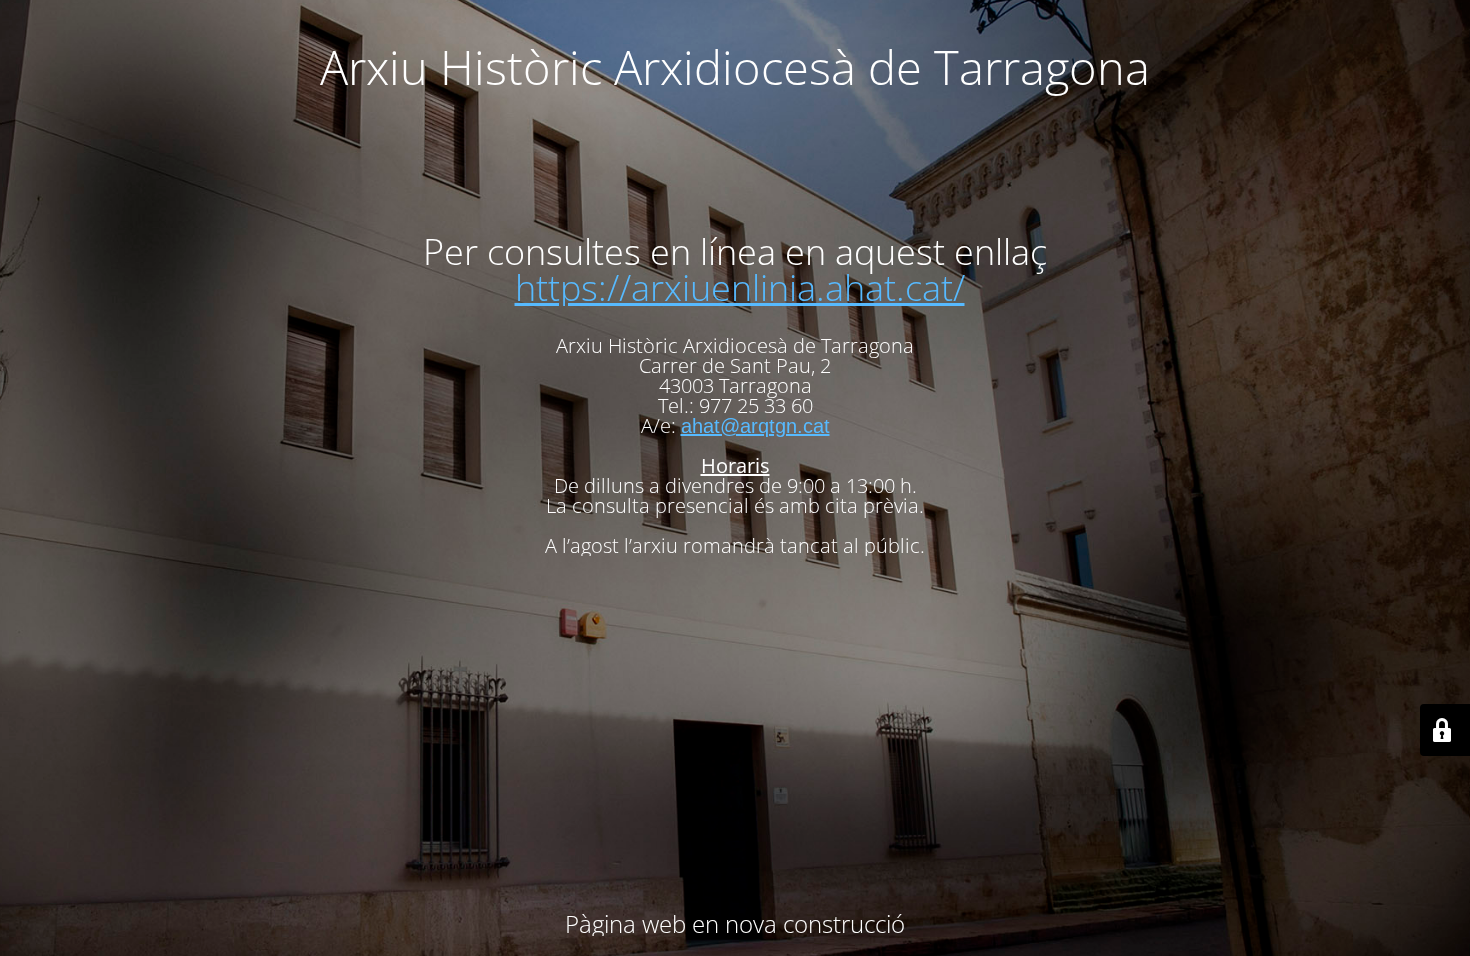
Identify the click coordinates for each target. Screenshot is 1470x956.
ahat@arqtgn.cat (755, 426)
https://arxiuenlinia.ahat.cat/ (740, 287)
